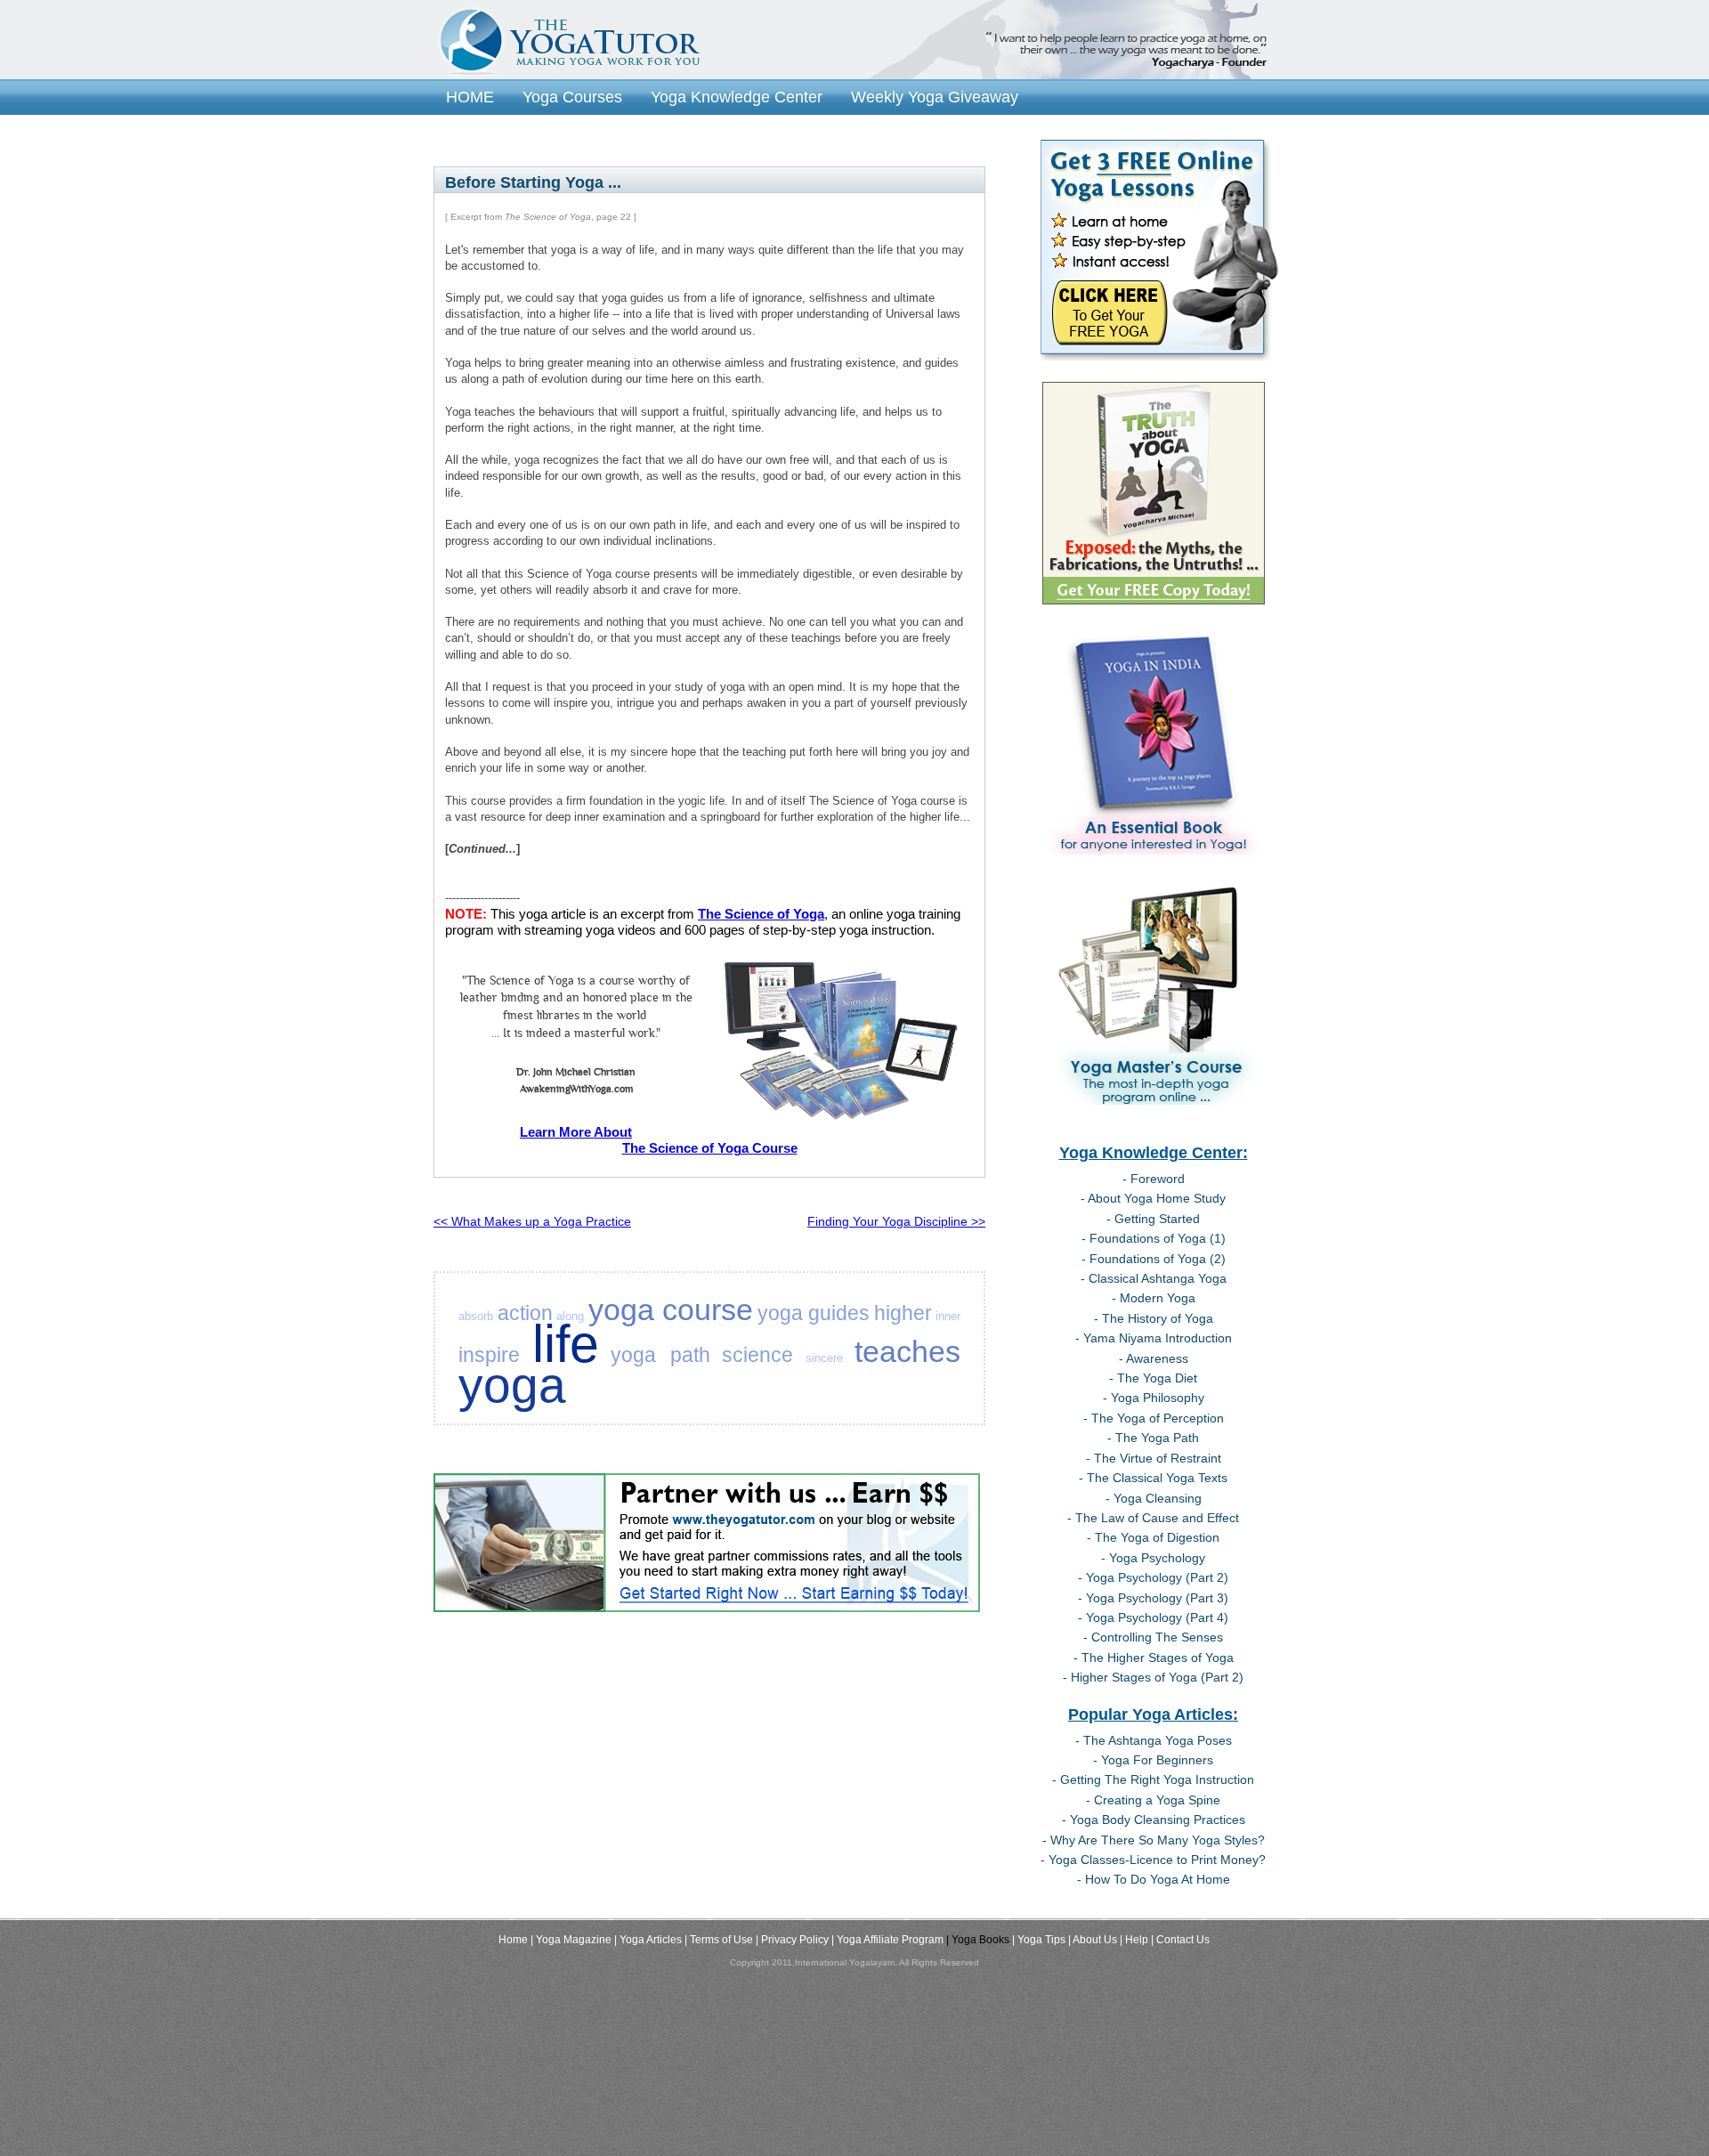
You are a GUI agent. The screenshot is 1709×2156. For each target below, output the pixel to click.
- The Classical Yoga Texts (1153, 1478)
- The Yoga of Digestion (1153, 1537)
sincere (824, 1358)
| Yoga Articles (648, 1940)
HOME (470, 97)
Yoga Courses (572, 97)
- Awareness (1154, 1358)
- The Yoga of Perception (1154, 1418)
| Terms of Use (719, 1940)
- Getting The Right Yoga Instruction (1153, 1779)
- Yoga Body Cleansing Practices (1154, 1820)
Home (513, 1940)
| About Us (1093, 1940)
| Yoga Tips (1039, 1940)
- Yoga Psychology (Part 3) (1153, 1598)
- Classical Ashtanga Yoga (1154, 1278)
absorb (476, 1316)
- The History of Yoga (1154, 1318)
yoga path (660, 1355)
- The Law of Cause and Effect (1153, 1518)
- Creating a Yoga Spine (1153, 1800)
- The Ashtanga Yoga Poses (1154, 1740)
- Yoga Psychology (1153, 1558)
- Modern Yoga (1154, 1298)
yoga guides (814, 1313)
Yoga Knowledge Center (737, 97)
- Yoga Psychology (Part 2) (1153, 1577)
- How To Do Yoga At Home (1154, 1879)
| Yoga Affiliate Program (887, 1940)
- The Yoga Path (1153, 1438)
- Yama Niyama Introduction (1154, 1338)
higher (903, 1313)
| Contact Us (1180, 1940)
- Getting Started (1153, 1219)
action (525, 1313)
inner (948, 1316)
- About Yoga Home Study (1153, 1198)
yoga (512, 1386)
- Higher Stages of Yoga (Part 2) (1153, 1677)
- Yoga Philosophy (1154, 1398)
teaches (907, 1351)
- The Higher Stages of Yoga (1154, 1658)
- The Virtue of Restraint (1154, 1458)
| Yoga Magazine (571, 1940)
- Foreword (1154, 1179)
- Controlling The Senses (1153, 1637)
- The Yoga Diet (1153, 1378)
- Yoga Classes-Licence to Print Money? (1153, 1860)
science (757, 1355)
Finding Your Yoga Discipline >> (896, 1221)
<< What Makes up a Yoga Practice (532, 1221)
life (566, 1344)
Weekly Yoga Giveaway (935, 97)
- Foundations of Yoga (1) (1154, 1238)
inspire (489, 1355)
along (570, 1316)
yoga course (671, 1309)
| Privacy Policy (792, 1940)
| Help (1134, 1940)
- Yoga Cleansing (1154, 1498)
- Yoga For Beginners (1153, 1760)
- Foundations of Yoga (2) (1154, 1259)
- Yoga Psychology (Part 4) (1153, 1617)
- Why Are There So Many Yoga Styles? (1154, 1840)
